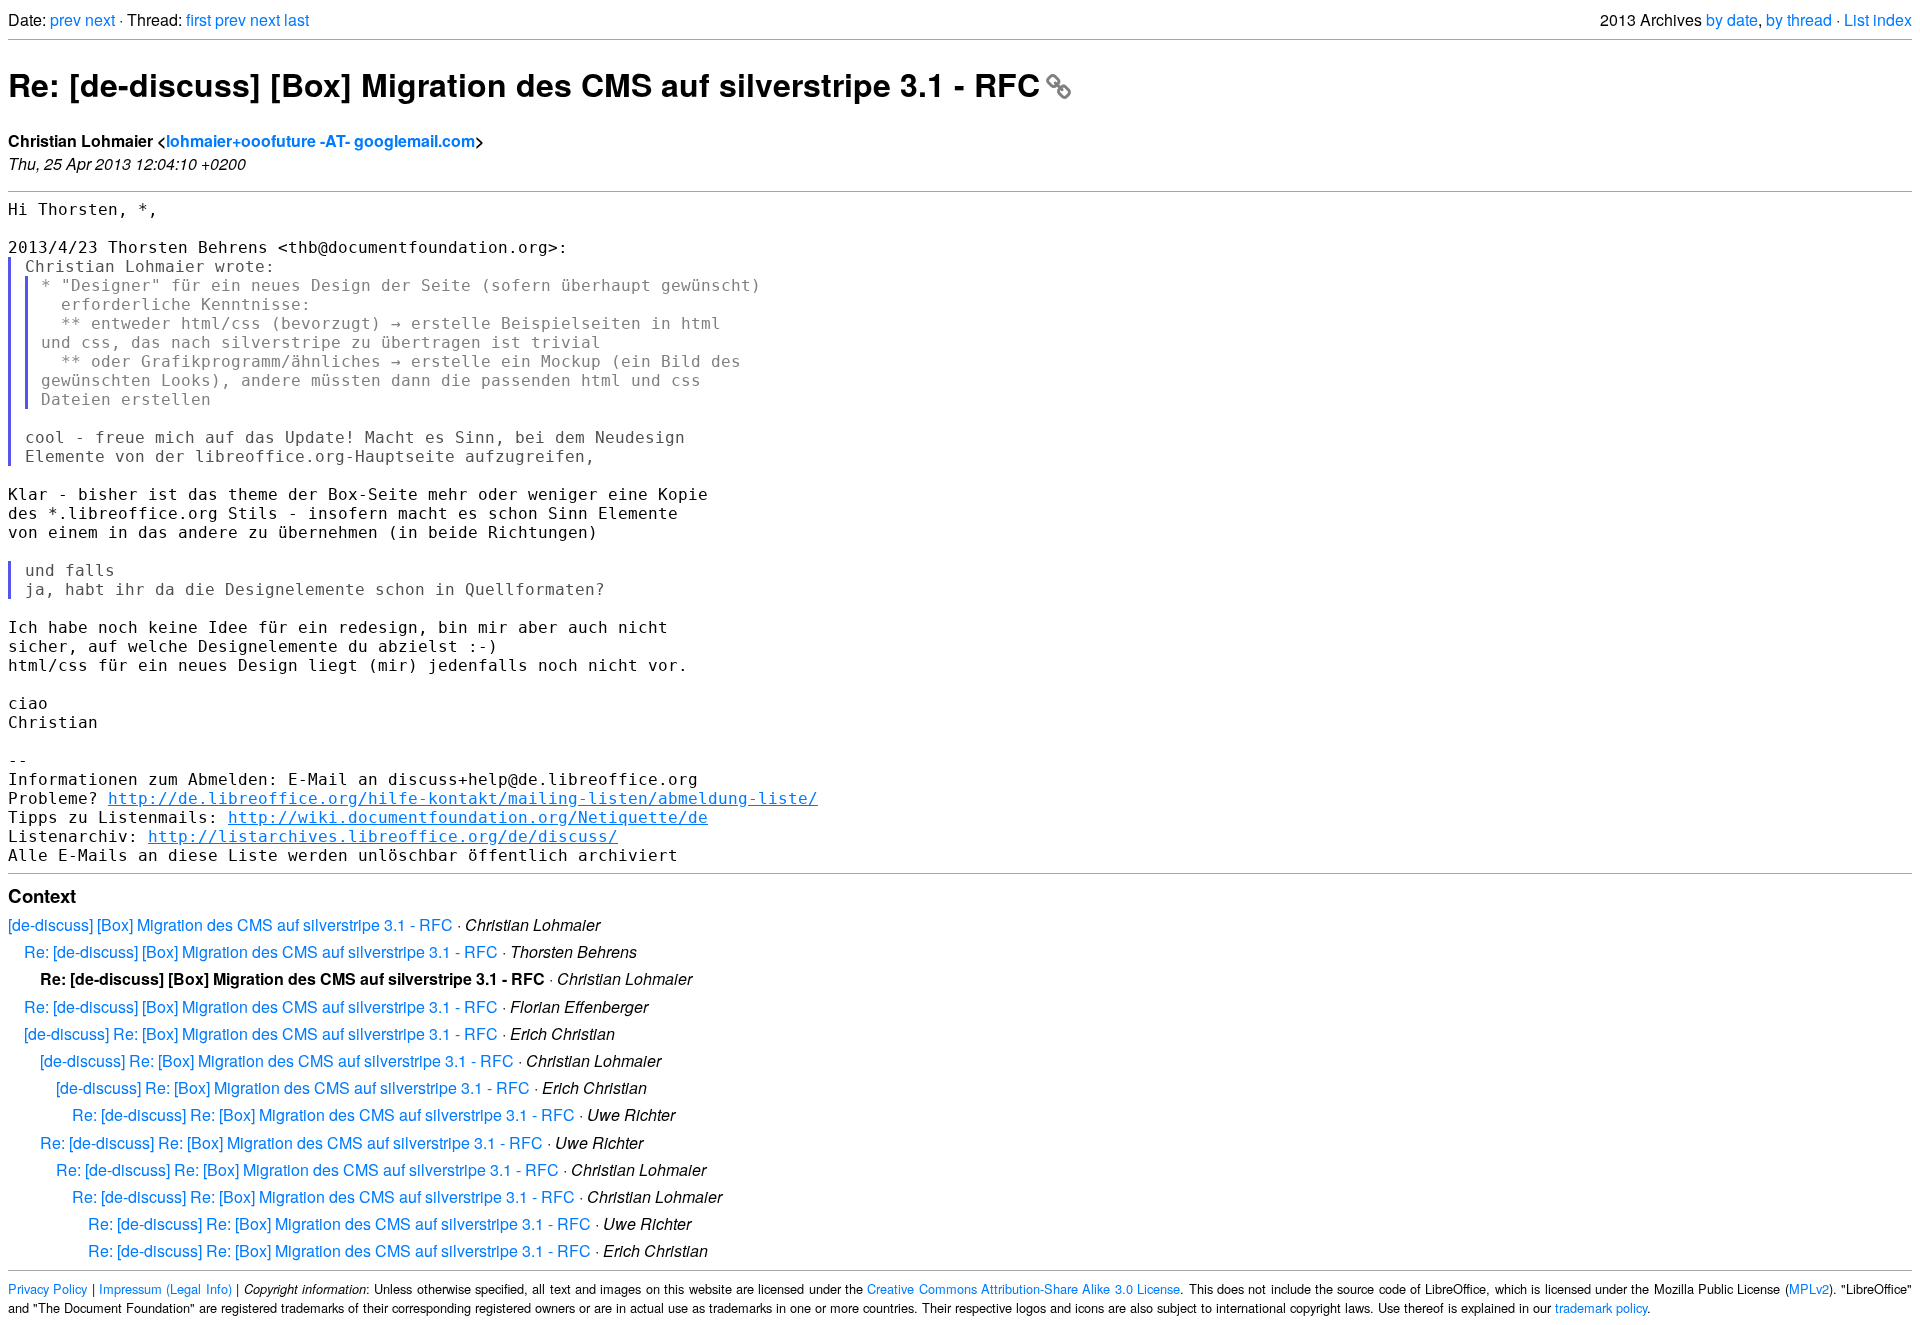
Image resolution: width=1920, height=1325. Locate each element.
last (296, 19)
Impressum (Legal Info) (165, 1288)
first (198, 19)
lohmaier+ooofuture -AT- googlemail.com (320, 140)
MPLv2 (1809, 1288)
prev (65, 19)
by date (1732, 19)
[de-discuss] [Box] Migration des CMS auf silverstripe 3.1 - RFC (230, 924)
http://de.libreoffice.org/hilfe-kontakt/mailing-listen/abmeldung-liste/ (463, 798)
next (100, 19)
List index (1878, 19)
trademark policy (1601, 1307)
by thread (1799, 19)
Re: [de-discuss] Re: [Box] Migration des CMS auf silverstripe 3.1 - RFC (323, 1114)
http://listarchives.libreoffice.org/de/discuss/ (383, 836)
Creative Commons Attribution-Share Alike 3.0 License (1023, 1288)
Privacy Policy (47, 1288)
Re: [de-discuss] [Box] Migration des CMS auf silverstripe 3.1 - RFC (524, 84)
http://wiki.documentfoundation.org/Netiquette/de (468, 817)
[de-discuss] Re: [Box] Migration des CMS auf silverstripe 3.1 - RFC (261, 1033)
